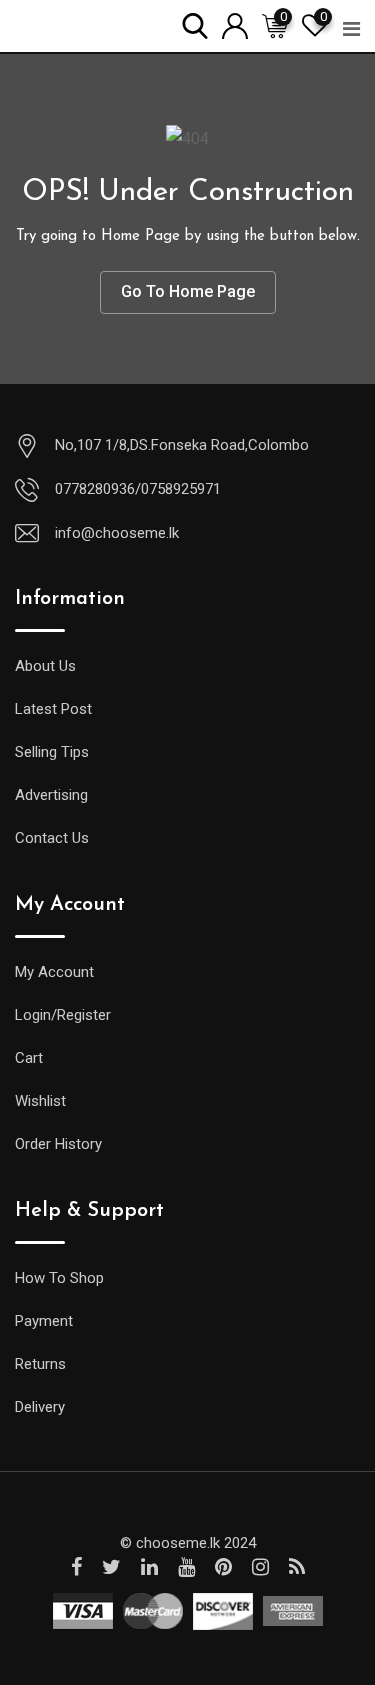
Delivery (40, 1407)
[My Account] (235, 24)
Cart (29, 1058)
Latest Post (53, 709)
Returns (40, 1364)
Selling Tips (52, 752)
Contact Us (52, 838)
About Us (45, 666)
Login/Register (63, 1015)
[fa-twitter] (111, 1567)
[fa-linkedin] (149, 1567)
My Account (54, 972)
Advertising (51, 795)
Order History (58, 1144)
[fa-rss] (297, 1567)
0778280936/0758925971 (138, 489)
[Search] (195, 24)
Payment (44, 1321)
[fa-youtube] (186, 1567)
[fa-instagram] (260, 1567)
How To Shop (59, 1278)
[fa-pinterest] (223, 1567)
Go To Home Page (188, 291)
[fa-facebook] (76, 1567)
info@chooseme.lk (117, 533)
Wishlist (40, 1101)
